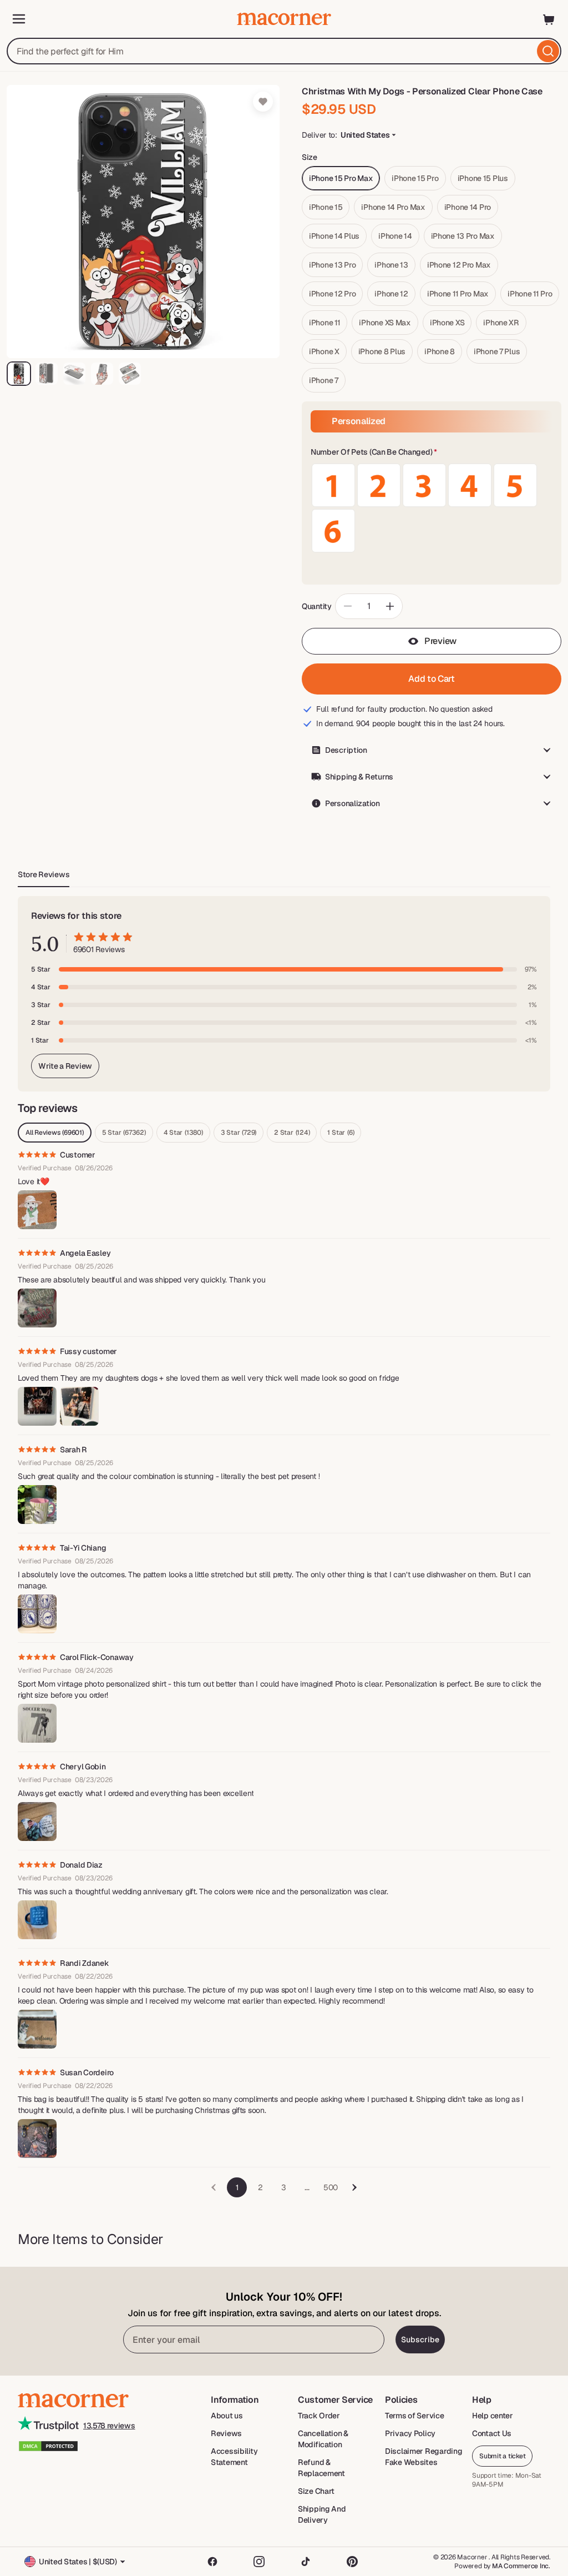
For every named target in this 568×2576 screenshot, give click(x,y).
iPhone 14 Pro (468, 207)
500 (331, 2187)
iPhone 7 (324, 380)
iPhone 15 (326, 207)
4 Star (183, 1133)
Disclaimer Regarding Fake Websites (424, 2457)
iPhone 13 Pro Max (463, 236)
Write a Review (65, 1066)
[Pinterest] (352, 2562)
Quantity (317, 606)
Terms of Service (415, 2416)
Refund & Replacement (321, 2468)
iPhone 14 (395, 236)
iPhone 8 (440, 351)
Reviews (226, 2433)
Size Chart (316, 2491)
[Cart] (549, 19)
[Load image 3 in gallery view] (74, 374)
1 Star (341, 1133)
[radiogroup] (432, 508)
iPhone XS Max (385, 323)
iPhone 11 (324, 323)
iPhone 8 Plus (382, 351)
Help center (493, 2416)
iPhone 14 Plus (334, 236)
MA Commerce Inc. (521, 2566)
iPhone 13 (391, 265)
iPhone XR (501, 323)
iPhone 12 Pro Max (459, 265)
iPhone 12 (391, 294)
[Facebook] (212, 2562)
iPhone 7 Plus (497, 351)
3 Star (239, 1133)
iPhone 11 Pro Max (458, 294)
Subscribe (420, 2339)
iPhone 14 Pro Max (393, 207)
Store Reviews (44, 874)
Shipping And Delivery (322, 2514)
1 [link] (237, 2187)
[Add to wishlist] (263, 102)
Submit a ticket (502, 2456)
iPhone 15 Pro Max (341, 178)
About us (227, 2416)
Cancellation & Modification (323, 2439)
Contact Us (492, 2433)
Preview (440, 641)
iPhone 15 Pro (415, 178)
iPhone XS (447, 323)
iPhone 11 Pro (530, 294)
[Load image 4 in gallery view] (102, 374)
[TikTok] (306, 2562)
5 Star (124, 1133)
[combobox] (284, 51)
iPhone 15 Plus (483, 178)
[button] (432, 452)
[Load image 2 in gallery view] (47, 374)
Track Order (319, 2416)
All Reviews (55, 1133)
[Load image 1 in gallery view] (19, 374)
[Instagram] (259, 2562)
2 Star (292, 1133)
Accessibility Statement (234, 2457)
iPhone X (324, 351)
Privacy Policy (410, 2433)
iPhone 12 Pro (332, 294)
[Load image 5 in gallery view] (130, 374)
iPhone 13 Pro (332, 265)
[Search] (548, 51)
